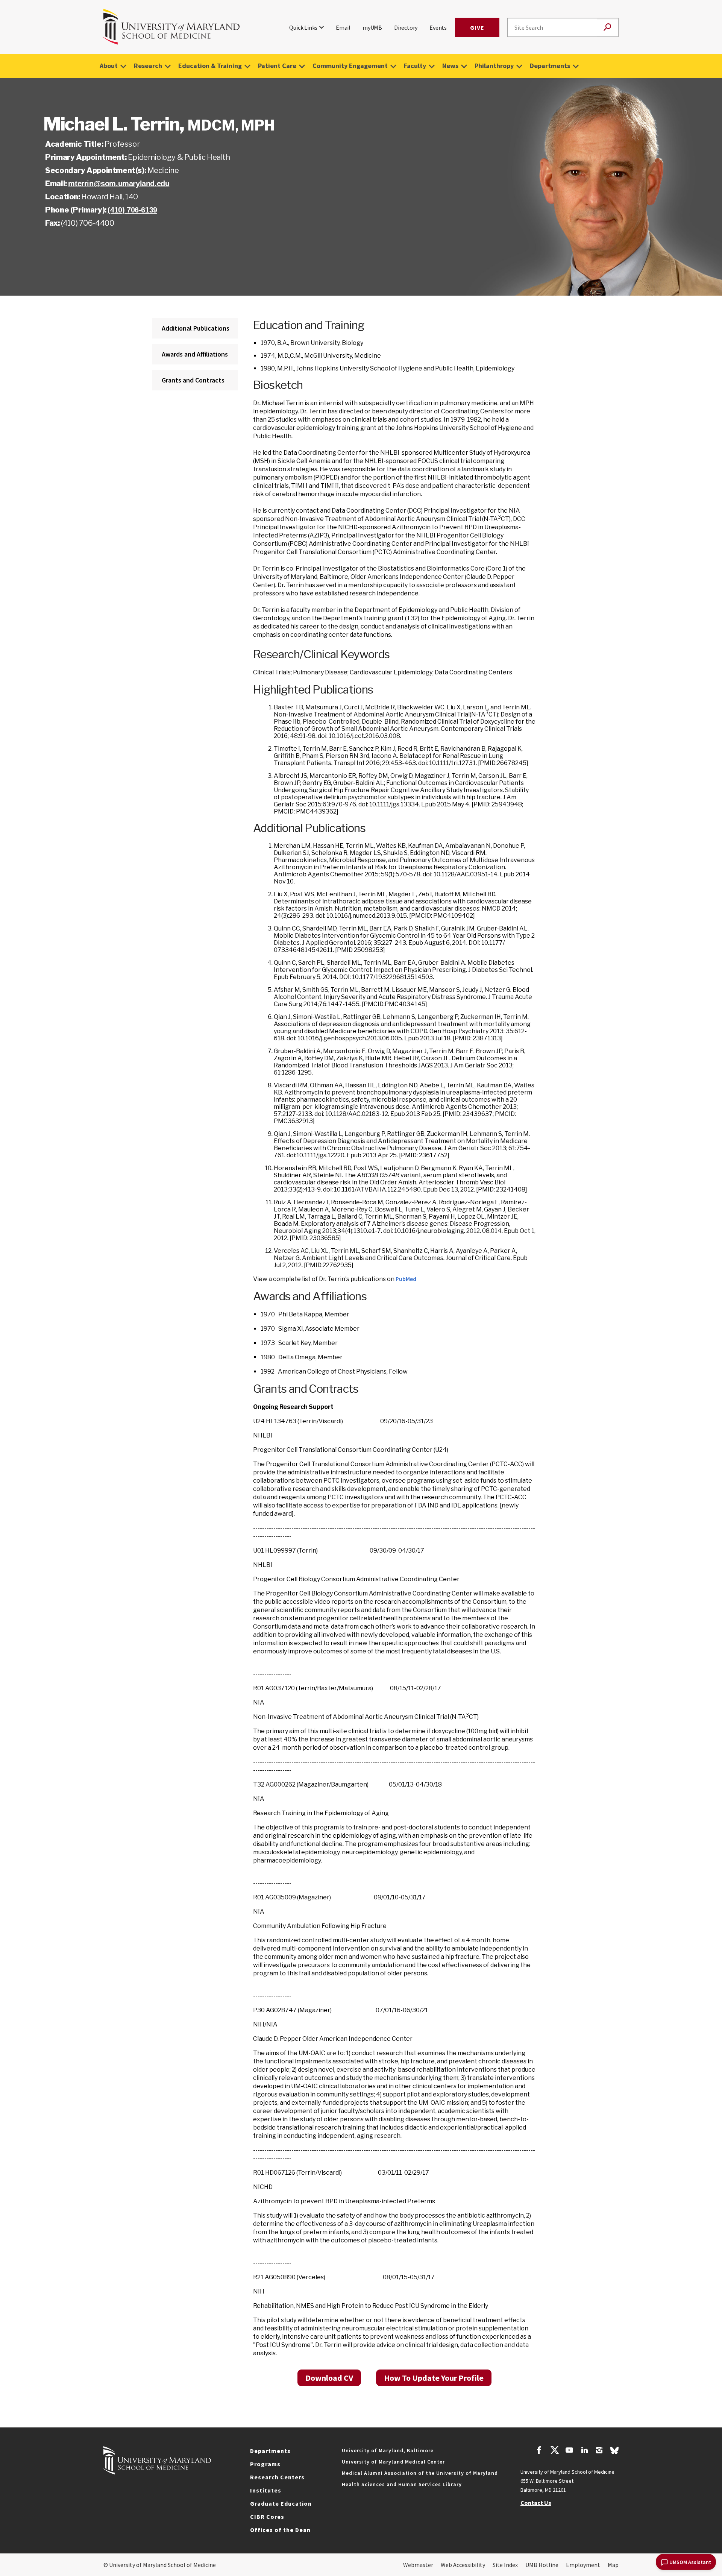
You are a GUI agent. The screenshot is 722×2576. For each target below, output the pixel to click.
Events (438, 27)
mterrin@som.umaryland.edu (119, 184)
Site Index (505, 2565)
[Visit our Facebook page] (539, 2451)
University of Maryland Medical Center (393, 2462)
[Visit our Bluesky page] (614, 2452)
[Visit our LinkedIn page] (584, 2451)
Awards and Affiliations (195, 354)
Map (613, 2565)
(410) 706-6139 (132, 210)
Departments (550, 66)
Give (477, 27)
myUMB (372, 27)
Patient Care (277, 66)
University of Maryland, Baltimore (388, 2450)
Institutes (266, 2490)
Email (343, 27)
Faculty (415, 66)
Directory (406, 27)
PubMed (406, 1279)
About (109, 66)
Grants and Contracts (193, 380)
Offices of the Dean (280, 2530)
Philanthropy (494, 66)
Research (148, 66)
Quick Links (303, 27)
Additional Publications (196, 328)
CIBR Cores (267, 2517)
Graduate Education (281, 2503)
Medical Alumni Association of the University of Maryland (420, 2473)
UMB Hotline (542, 2565)
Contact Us (536, 2503)
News (450, 66)
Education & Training (210, 66)
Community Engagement (350, 66)
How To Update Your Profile (434, 2378)
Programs (265, 2464)
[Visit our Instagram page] (599, 2451)
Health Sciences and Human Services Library (402, 2484)
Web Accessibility (463, 2565)
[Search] (607, 28)
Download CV (329, 2378)
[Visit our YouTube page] (569, 2451)
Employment (583, 2565)
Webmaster (418, 2565)
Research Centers (277, 2477)
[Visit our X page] (554, 2451)
